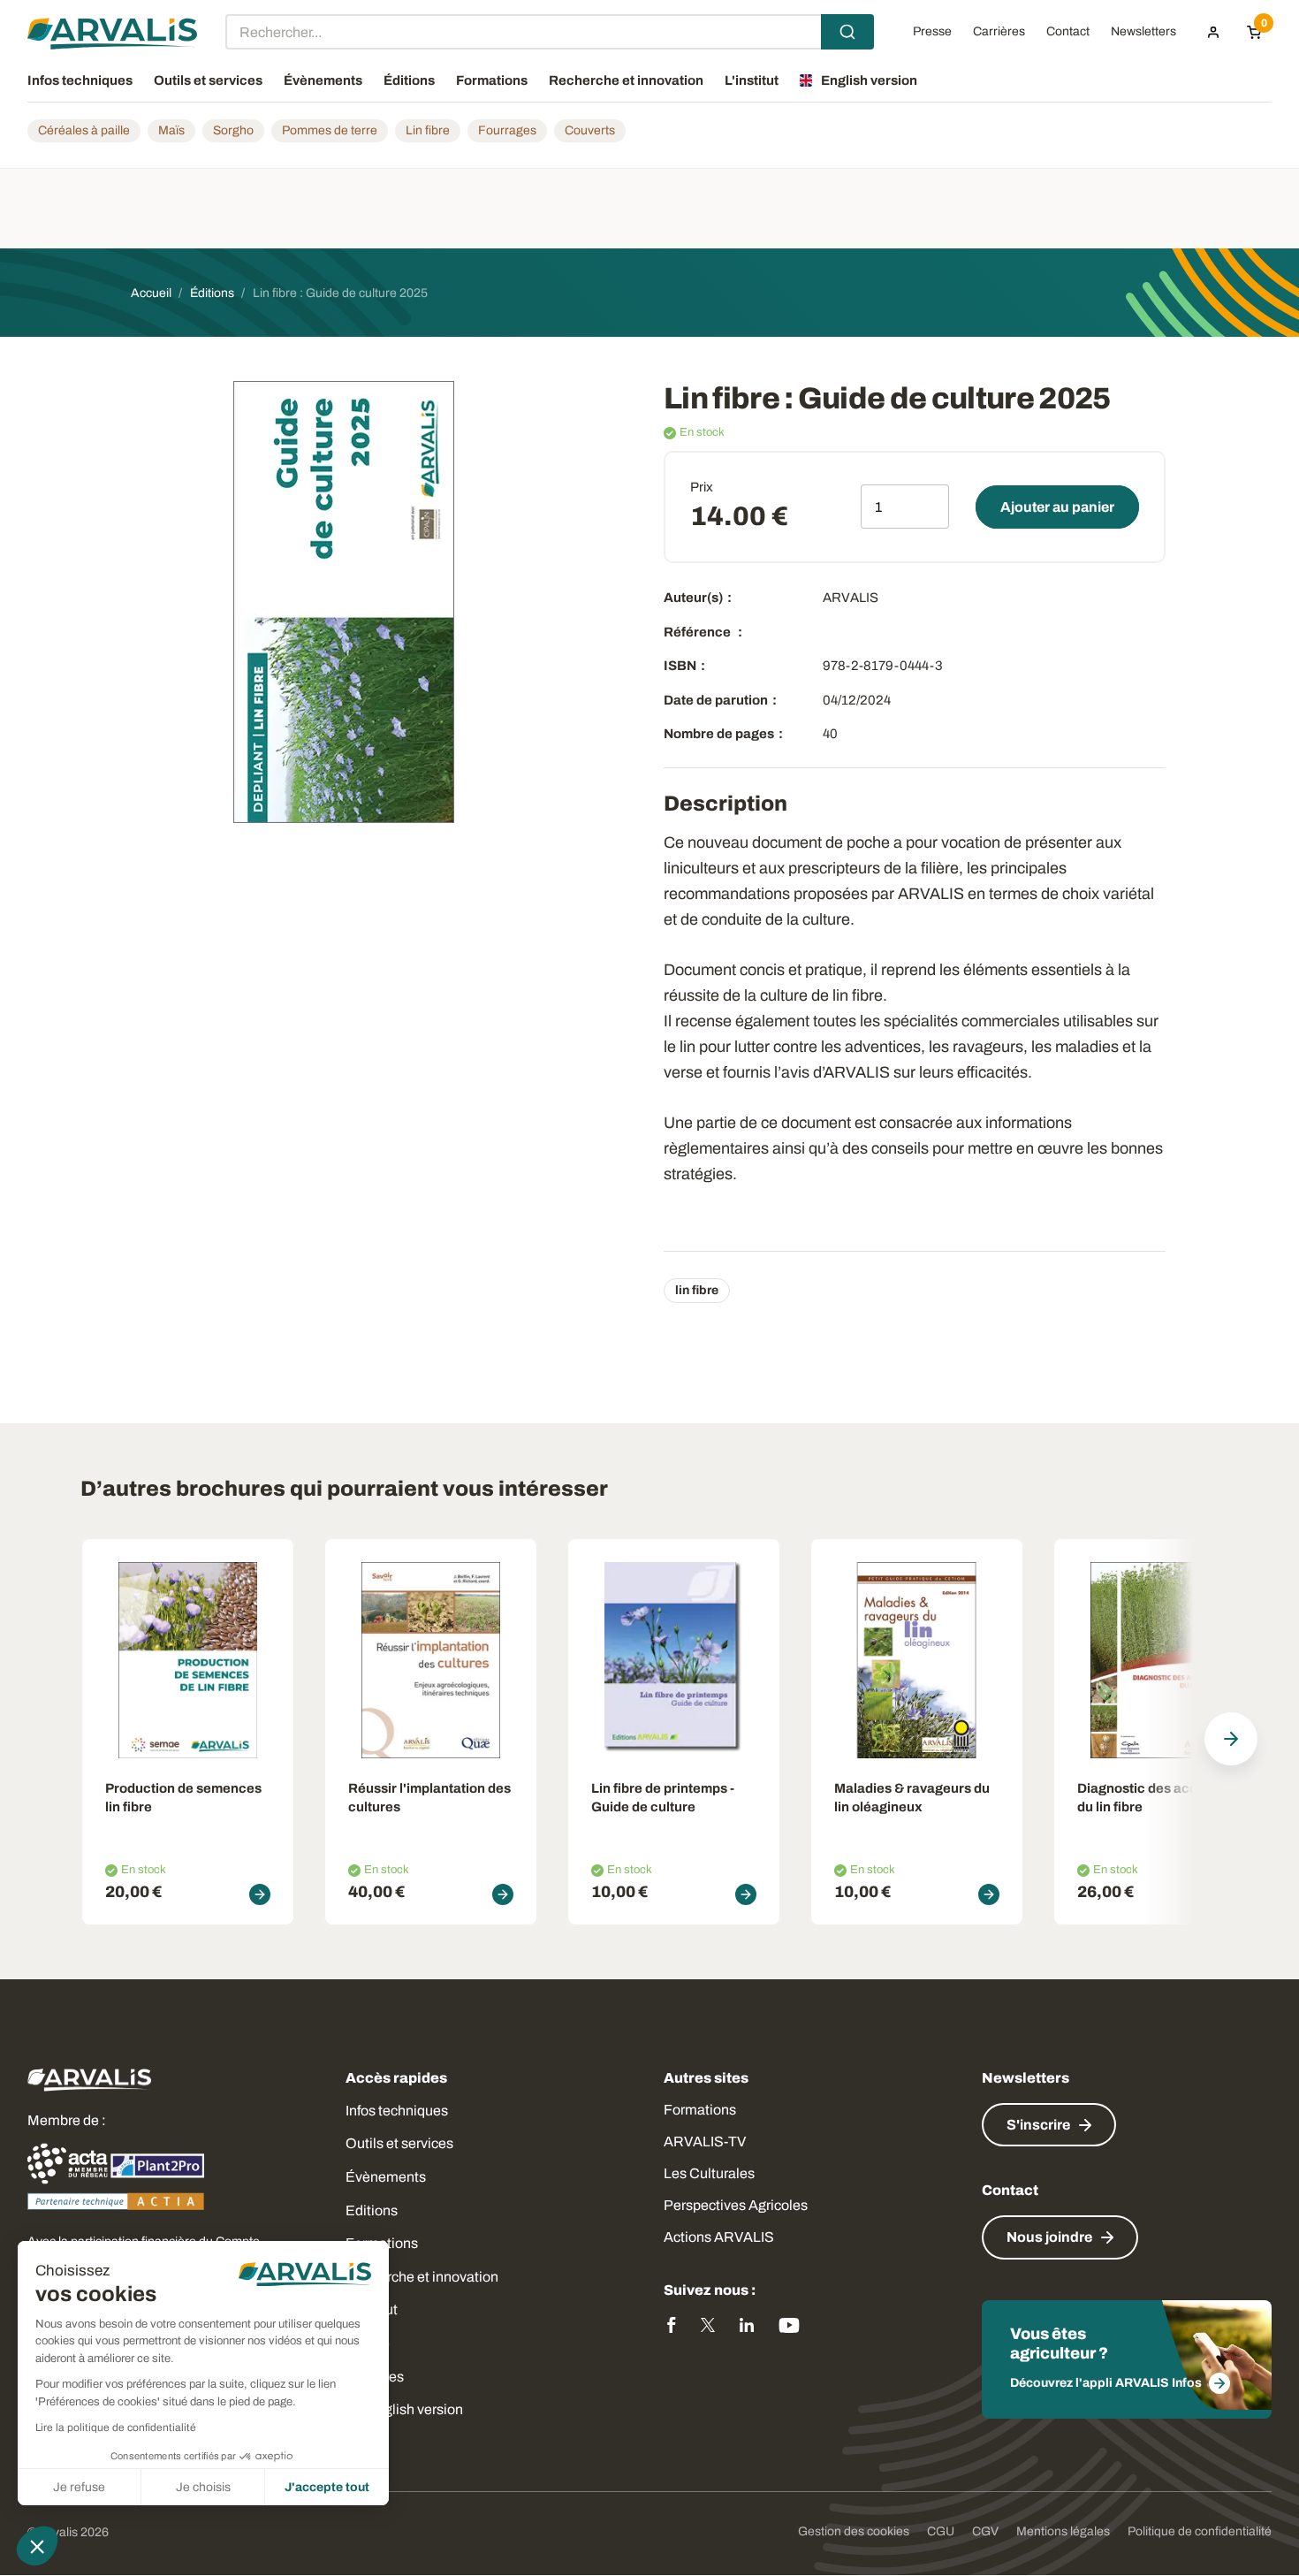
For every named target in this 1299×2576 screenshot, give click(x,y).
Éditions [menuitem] (409, 80)
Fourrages (507, 130)
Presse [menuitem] (932, 32)
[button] (37, 2546)
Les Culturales (709, 2173)
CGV (985, 2531)
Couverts (590, 130)
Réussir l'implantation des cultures (429, 1798)
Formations (700, 2110)
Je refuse (79, 2487)
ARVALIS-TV (705, 2142)
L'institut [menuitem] (752, 80)
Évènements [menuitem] (323, 80)
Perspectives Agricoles (736, 2205)
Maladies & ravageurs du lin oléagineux (912, 1798)
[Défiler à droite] (1231, 1739)
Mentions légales (1063, 2531)
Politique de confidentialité (1200, 2531)
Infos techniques (397, 2111)
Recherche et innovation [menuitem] (626, 80)
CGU (941, 2531)
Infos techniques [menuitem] (80, 80)
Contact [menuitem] (1068, 32)
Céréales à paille (84, 130)
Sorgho (233, 130)
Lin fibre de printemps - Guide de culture (663, 1798)
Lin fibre (428, 130)
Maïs (171, 130)
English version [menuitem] (869, 80)
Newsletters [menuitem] (1143, 32)
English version (415, 2409)
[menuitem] (1213, 32)
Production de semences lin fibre (183, 1798)
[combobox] (550, 32)
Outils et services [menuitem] (208, 80)
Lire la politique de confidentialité (116, 2427)
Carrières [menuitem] (999, 32)
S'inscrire (1038, 2125)
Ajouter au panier (1057, 507)
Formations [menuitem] (492, 80)
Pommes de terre (330, 130)
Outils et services (399, 2143)
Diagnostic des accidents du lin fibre (1157, 1798)
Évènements (386, 2177)
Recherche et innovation (422, 2277)
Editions (372, 2210)
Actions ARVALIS (719, 2237)
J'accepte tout (327, 2487)
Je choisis (203, 2487)
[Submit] (847, 32)
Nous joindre (1049, 2237)
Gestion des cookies (854, 2531)
